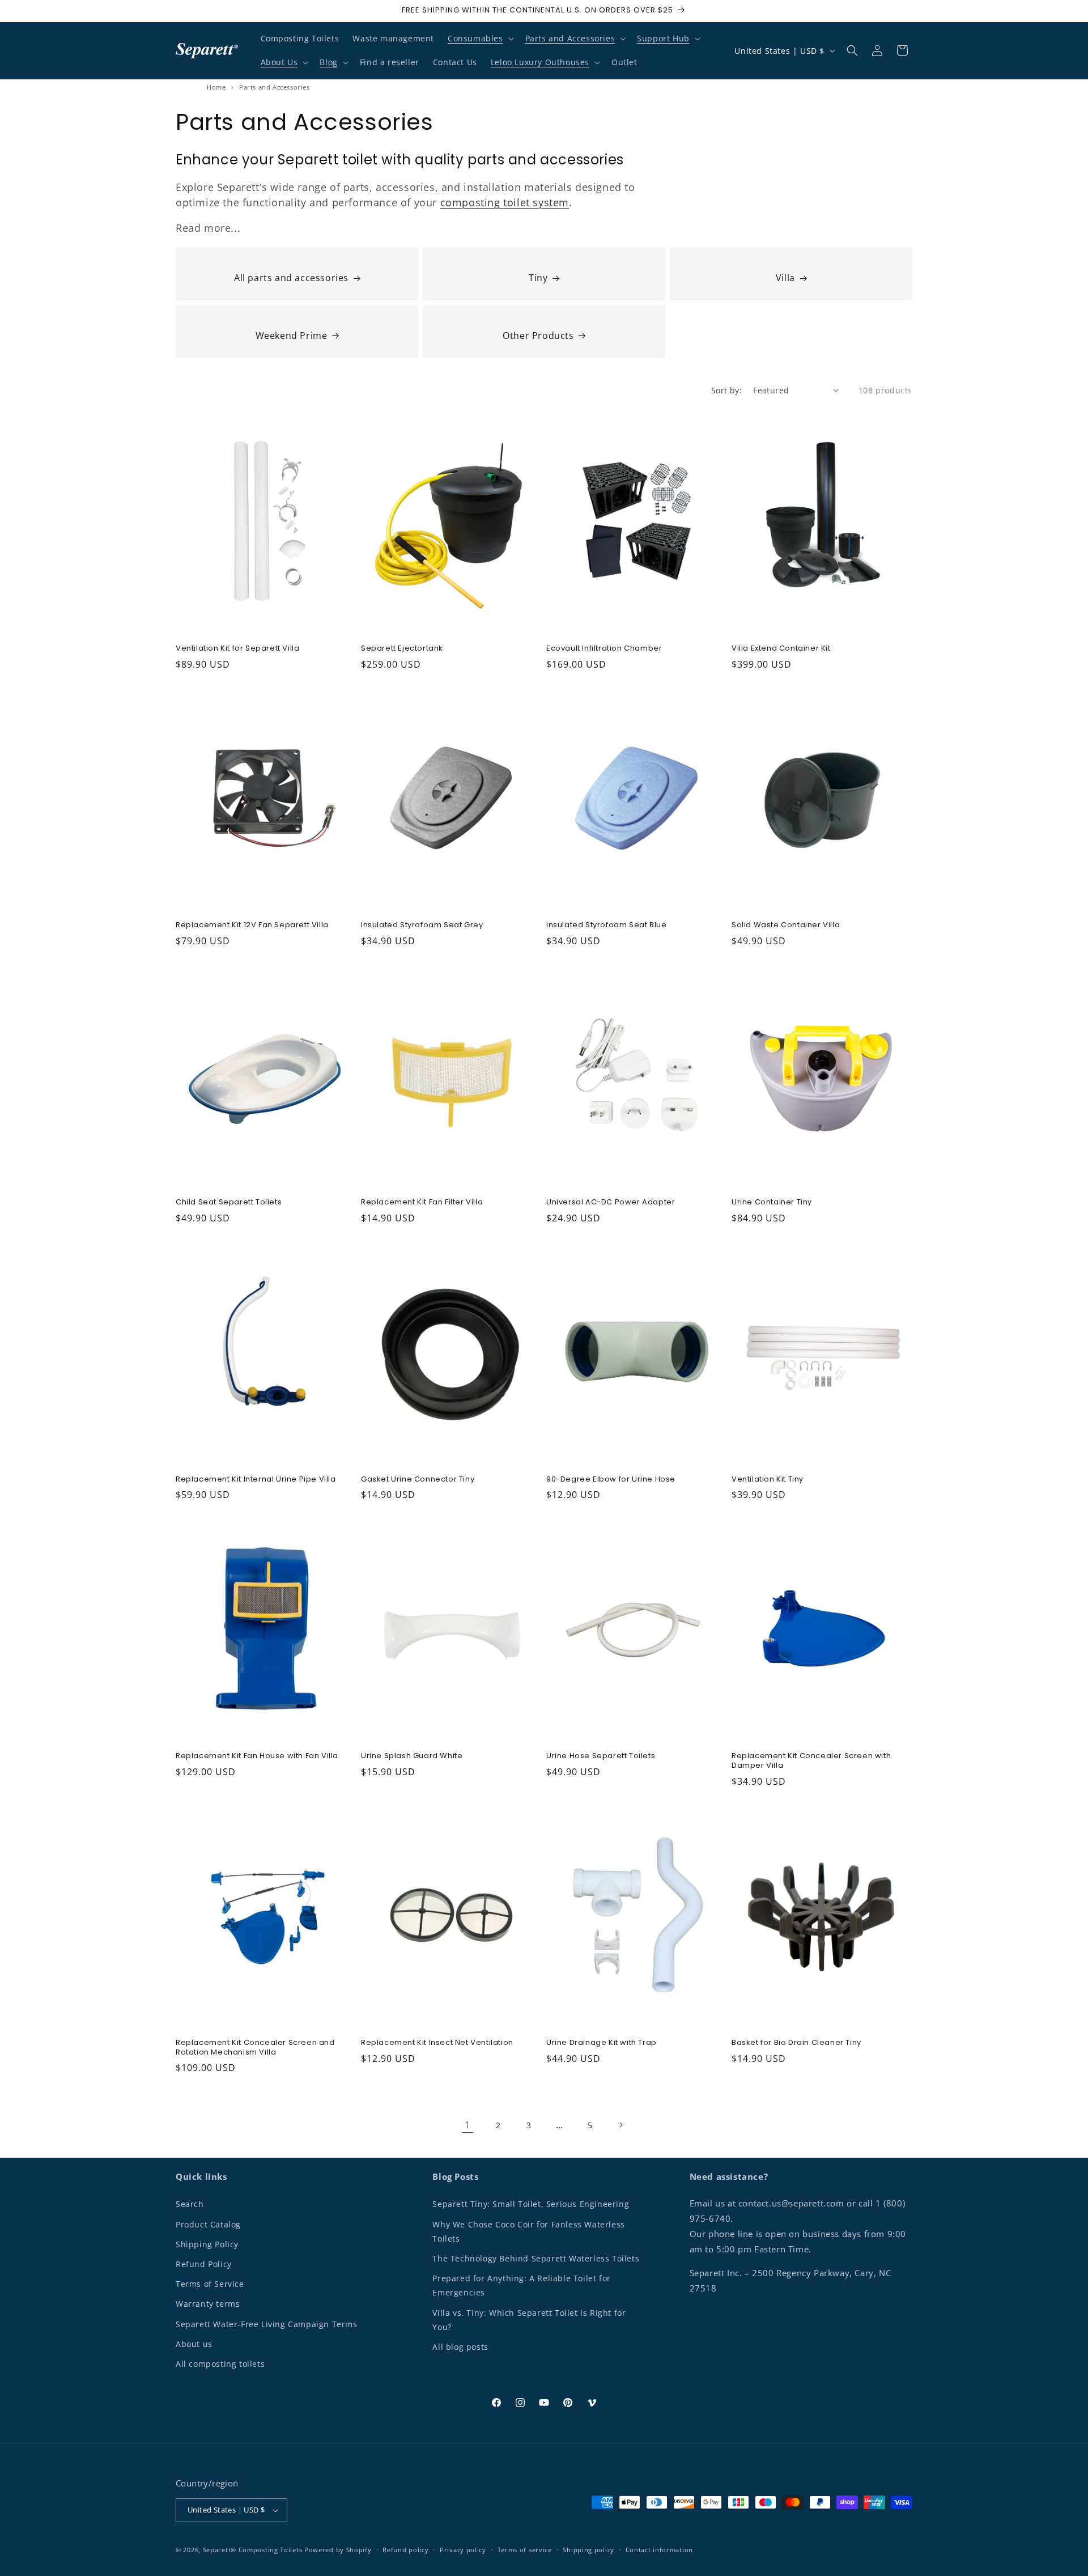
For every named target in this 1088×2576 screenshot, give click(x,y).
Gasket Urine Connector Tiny (418, 1480)
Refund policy (405, 2550)
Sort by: (726, 390)
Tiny (538, 278)
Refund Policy (204, 2264)
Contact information (659, 2550)
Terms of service (525, 2550)
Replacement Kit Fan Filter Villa (422, 1202)
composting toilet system (505, 202)
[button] (480, 39)
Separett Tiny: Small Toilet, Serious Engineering (531, 2204)
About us (194, 2344)
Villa (785, 278)
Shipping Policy (207, 2244)
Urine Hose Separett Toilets (601, 1756)
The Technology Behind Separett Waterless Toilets (536, 2258)
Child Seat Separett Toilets (229, 1202)
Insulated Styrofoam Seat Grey (422, 925)
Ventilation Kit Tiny (768, 1480)
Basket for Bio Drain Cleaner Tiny (796, 2043)
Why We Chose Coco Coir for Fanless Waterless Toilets (528, 2231)
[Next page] (620, 2125)
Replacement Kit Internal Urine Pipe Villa (256, 1480)
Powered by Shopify (338, 2550)
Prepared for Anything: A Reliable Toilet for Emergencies (521, 2285)
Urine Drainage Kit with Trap (602, 2043)
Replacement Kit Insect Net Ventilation (437, 2043)
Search (190, 2204)
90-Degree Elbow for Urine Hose (611, 1480)
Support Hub (663, 38)
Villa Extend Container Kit (781, 649)
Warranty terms (208, 2304)
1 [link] (467, 2125)
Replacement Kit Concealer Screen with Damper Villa (811, 1761)
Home (216, 87)
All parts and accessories (291, 278)
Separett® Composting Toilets (253, 2550)
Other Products (538, 336)
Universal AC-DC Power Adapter (611, 1202)
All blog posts (460, 2347)
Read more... (208, 228)
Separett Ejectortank (402, 649)
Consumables (475, 38)
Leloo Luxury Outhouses (540, 62)
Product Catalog (208, 2224)
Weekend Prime (292, 336)
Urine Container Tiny (772, 1202)
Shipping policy (588, 2550)
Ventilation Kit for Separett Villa (237, 649)
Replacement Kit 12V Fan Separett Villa (252, 925)
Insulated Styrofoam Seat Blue (606, 925)
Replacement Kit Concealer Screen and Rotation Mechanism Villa (255, 2048)
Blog (328, 62)
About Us (279, 62)
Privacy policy (463, 2550)
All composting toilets (220, 2364)
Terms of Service (210, 2284)
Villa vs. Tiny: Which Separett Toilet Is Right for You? (529, 2320)
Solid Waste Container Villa (786, 925)
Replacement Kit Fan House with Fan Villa (257, 1756)
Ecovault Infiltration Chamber (604, 649)
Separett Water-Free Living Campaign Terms (267, 2324)
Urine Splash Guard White (412, 1756)
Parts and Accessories (570, 38)
